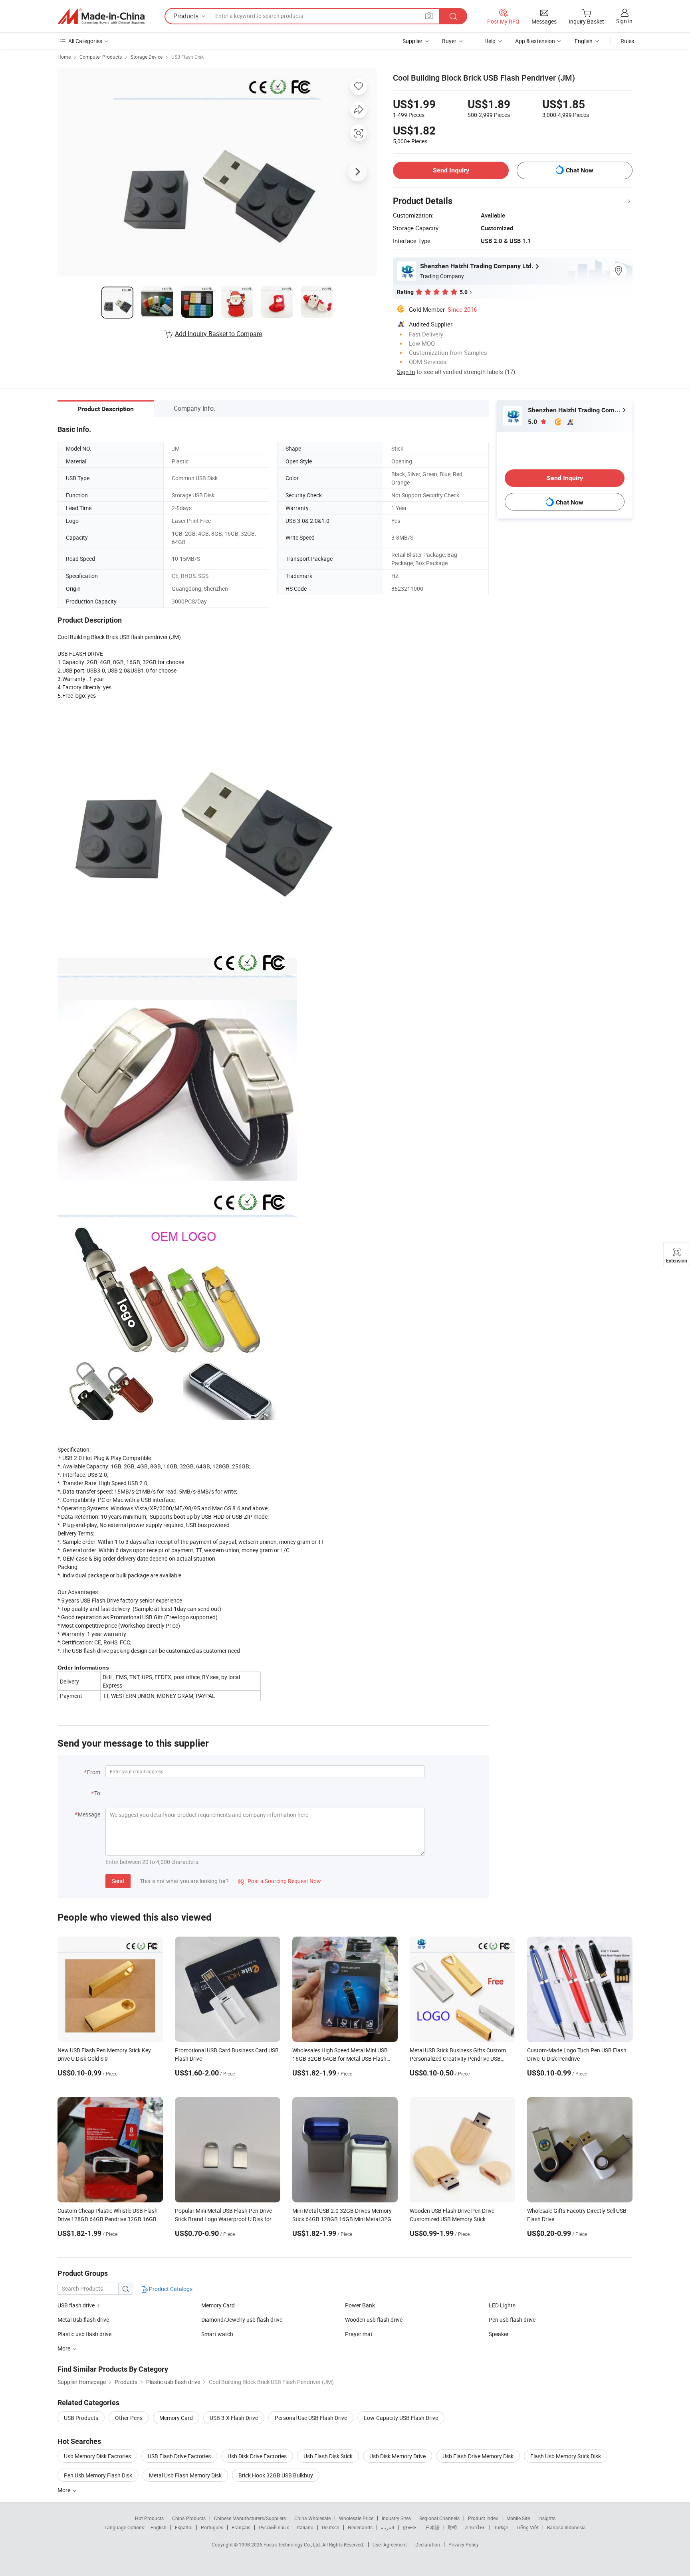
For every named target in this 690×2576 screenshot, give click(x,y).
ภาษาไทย (475, 2527)
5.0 (533, 422)
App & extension (535, 41)
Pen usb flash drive (512, 2320)
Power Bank (360, 2305)
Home (64, 57)
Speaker (499, 2334)
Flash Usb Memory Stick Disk (566, 2456)
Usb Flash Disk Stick (328, 2456)
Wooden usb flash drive (374, 2320)
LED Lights (502, 2305)
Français (241, 2527)
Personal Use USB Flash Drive (311, 2418)
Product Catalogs (170, 2289)
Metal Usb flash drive (83, 2320)
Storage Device (147, 57)
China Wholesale (312, 2518)
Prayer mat (359, 2334)
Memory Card (218, 2305)
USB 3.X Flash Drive (234, 2418)
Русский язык (274, 2527)
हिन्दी (452, 2527)
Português (212, 2527)
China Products (189, 2518)
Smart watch (217, 2334)
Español (184, 2527)
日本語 (432, 2527)
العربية (388, 2527)
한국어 (410, 2527)
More (64, 2490)
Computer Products (101, 57)
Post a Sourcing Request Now (280, 1881)
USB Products (81, 2418)
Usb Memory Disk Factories (97, 2456)
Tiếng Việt (527, 2527)
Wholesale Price (356, 2518)
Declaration (428, 2544)
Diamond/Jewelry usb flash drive (242, 2320)
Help (490, 41)
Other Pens (129, 2418)
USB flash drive (76, 2305)
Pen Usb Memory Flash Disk (98, 2475)
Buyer (449, 41)
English (159, 2527)
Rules (627, 41)
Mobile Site (518, 2518)
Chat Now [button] (580, 170)
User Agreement (390, 2544)
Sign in (624, 21)
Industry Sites (396, 2518)
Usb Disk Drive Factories (257, 2456)
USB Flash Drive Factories (179, 2456)
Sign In (406, 372)
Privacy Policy (464, 2544)
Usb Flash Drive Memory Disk (478, 2456)
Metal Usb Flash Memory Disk (185, 2475)
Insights (547, 2518)
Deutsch (331, 2527)
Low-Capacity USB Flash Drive (401, 2418)
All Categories (85, 41)
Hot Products (149, 2518)
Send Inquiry (451, 170)
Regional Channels (439, 2518)
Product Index (483, 2518)
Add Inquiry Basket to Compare (218, 334)
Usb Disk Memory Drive (398, 2456)
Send (118, 1881)
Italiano (305, 2527)
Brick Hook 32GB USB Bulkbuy (276, 2475)
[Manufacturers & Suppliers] (101, 16)
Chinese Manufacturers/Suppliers (250, 2518)
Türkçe (501, 2527)
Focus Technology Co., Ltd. (293, 2544)
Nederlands (360, 2527)
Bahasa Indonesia (566, 2527)
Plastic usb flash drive (84, 2334)
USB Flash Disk (187, 57)
